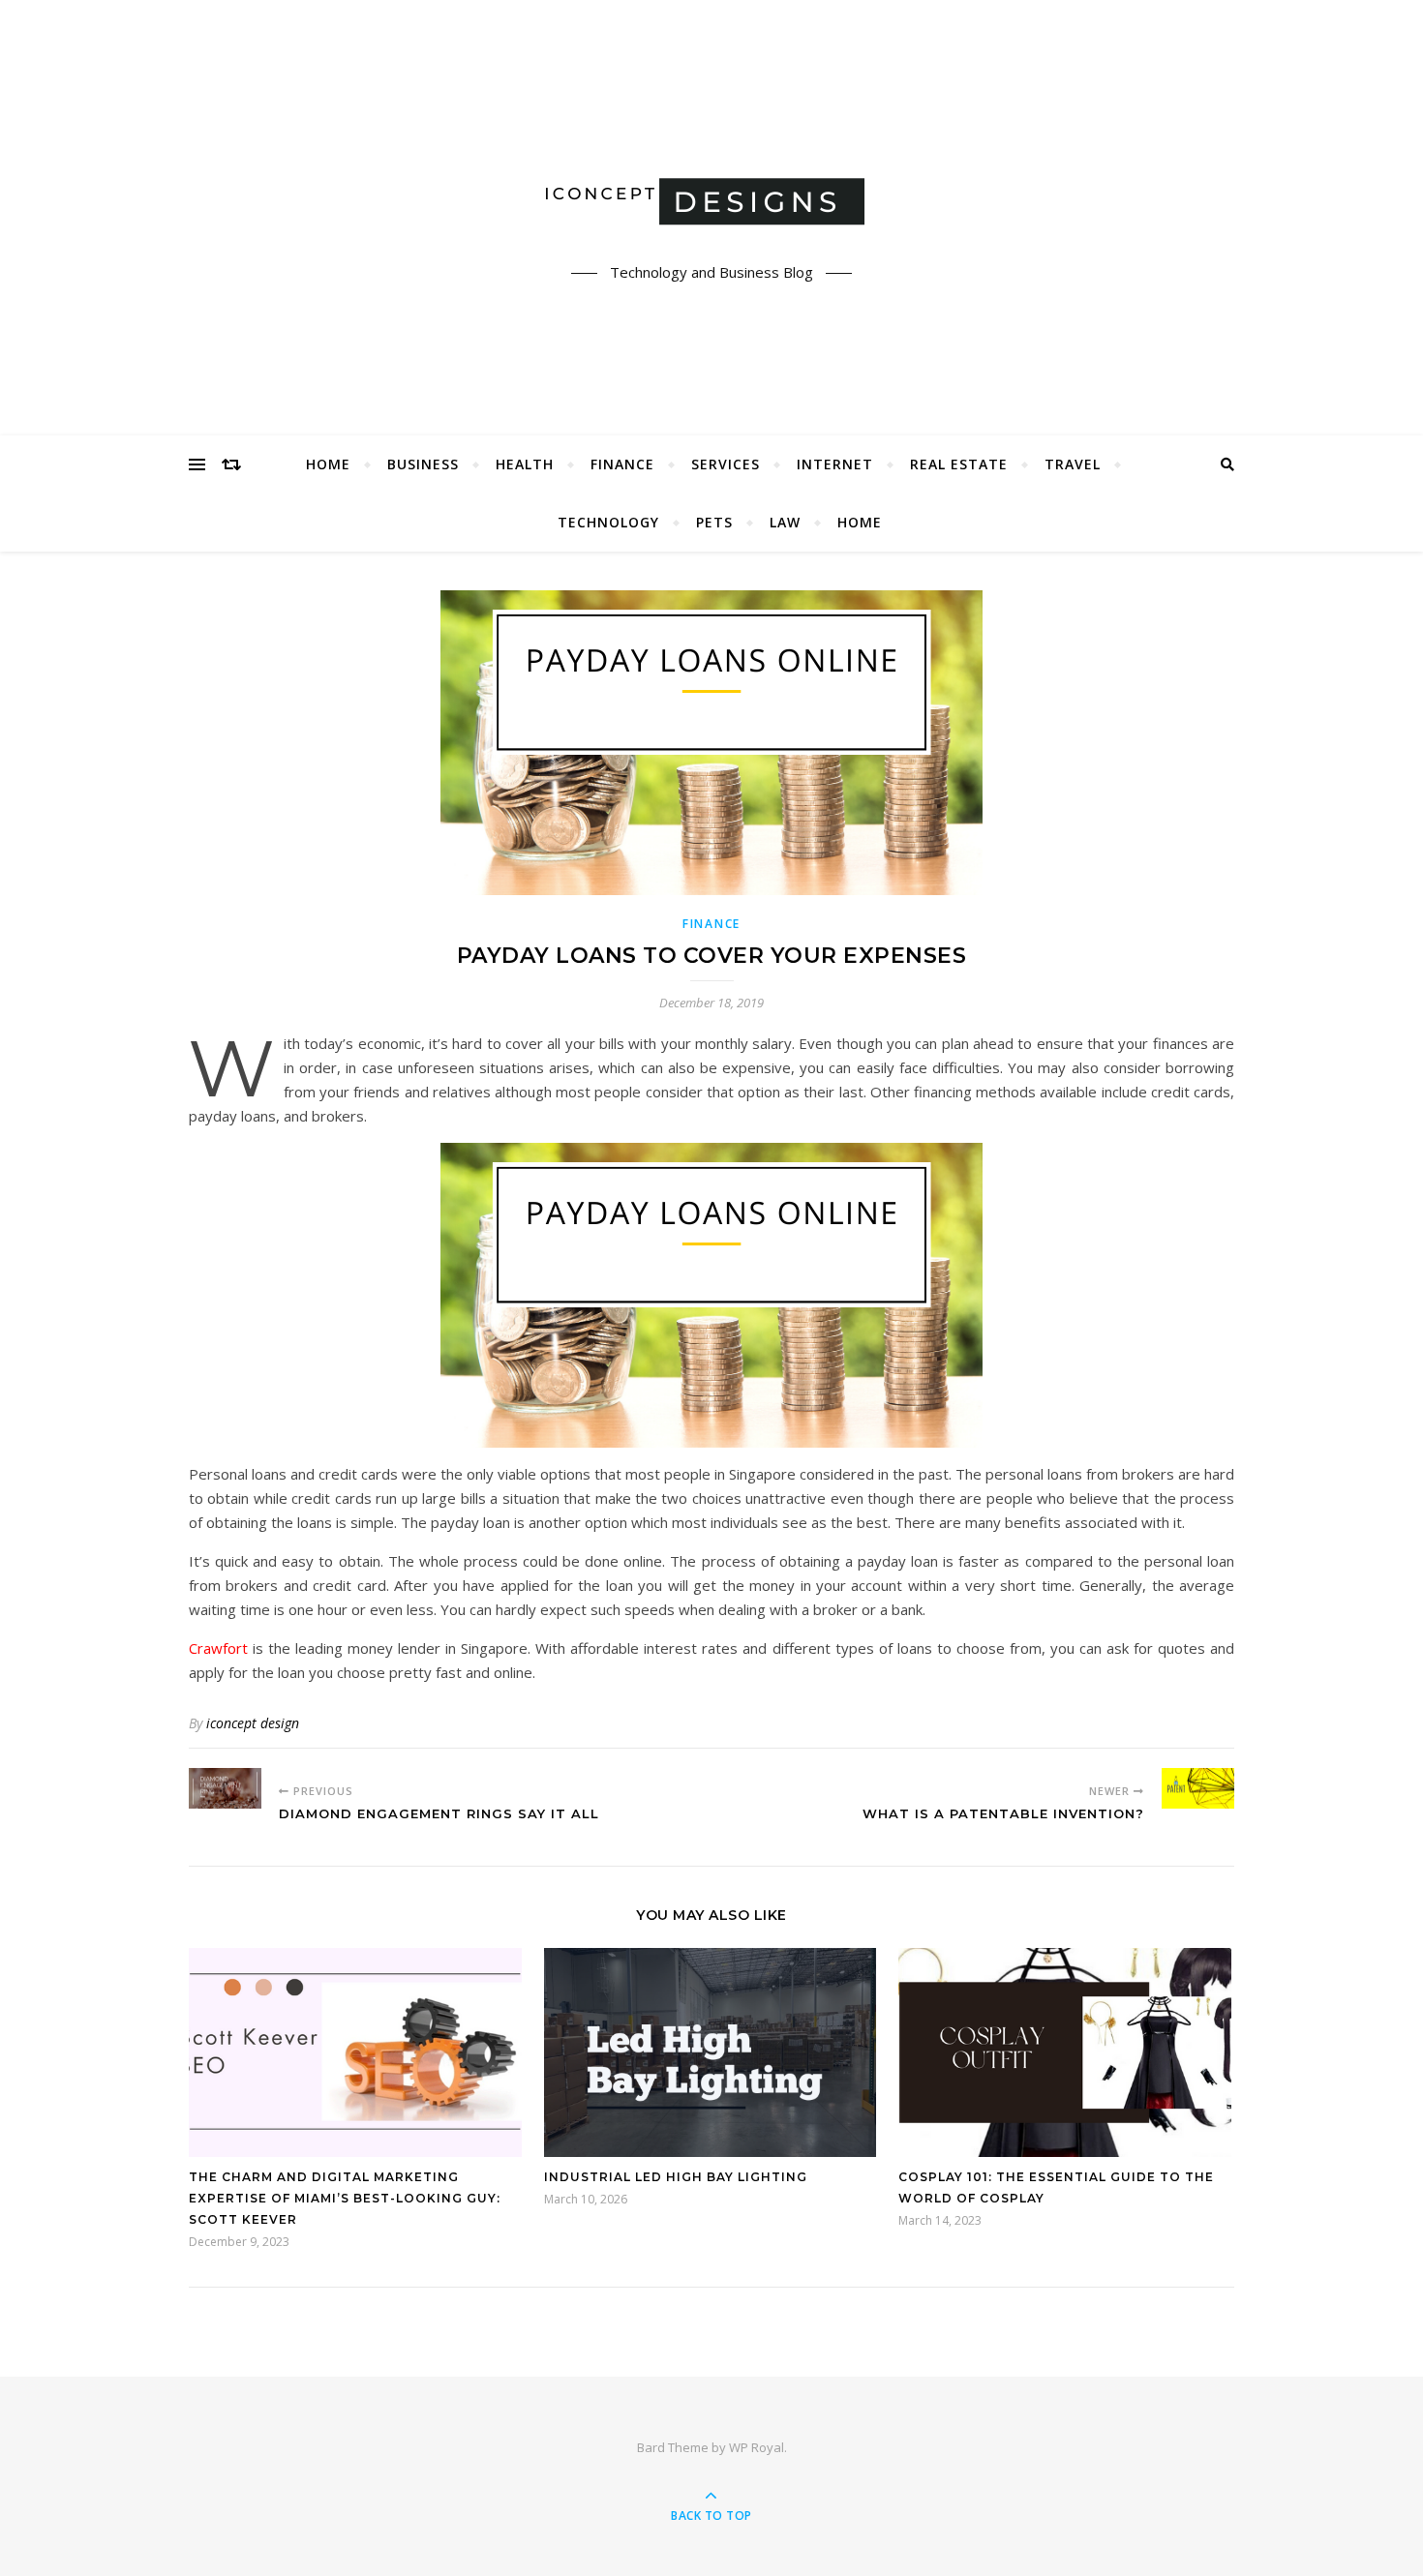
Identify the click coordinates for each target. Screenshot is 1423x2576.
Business (423, 464)
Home (328, 464)
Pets (714, 522)
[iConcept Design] (711, 201)
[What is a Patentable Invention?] (1198, 1788)
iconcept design (253, 1723)
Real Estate (959, 464)
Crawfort (218, 1648)
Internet (835, 464)
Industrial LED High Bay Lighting (676, 2177)
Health (525, 464)
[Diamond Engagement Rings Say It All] (225, 1788)
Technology (608, 522)
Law (785, 522)
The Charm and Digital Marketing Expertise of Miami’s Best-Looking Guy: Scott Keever (345, 2198)
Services (726, 464)
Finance (622, 464)
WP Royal (757, 2447)
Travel (1073, 464)
